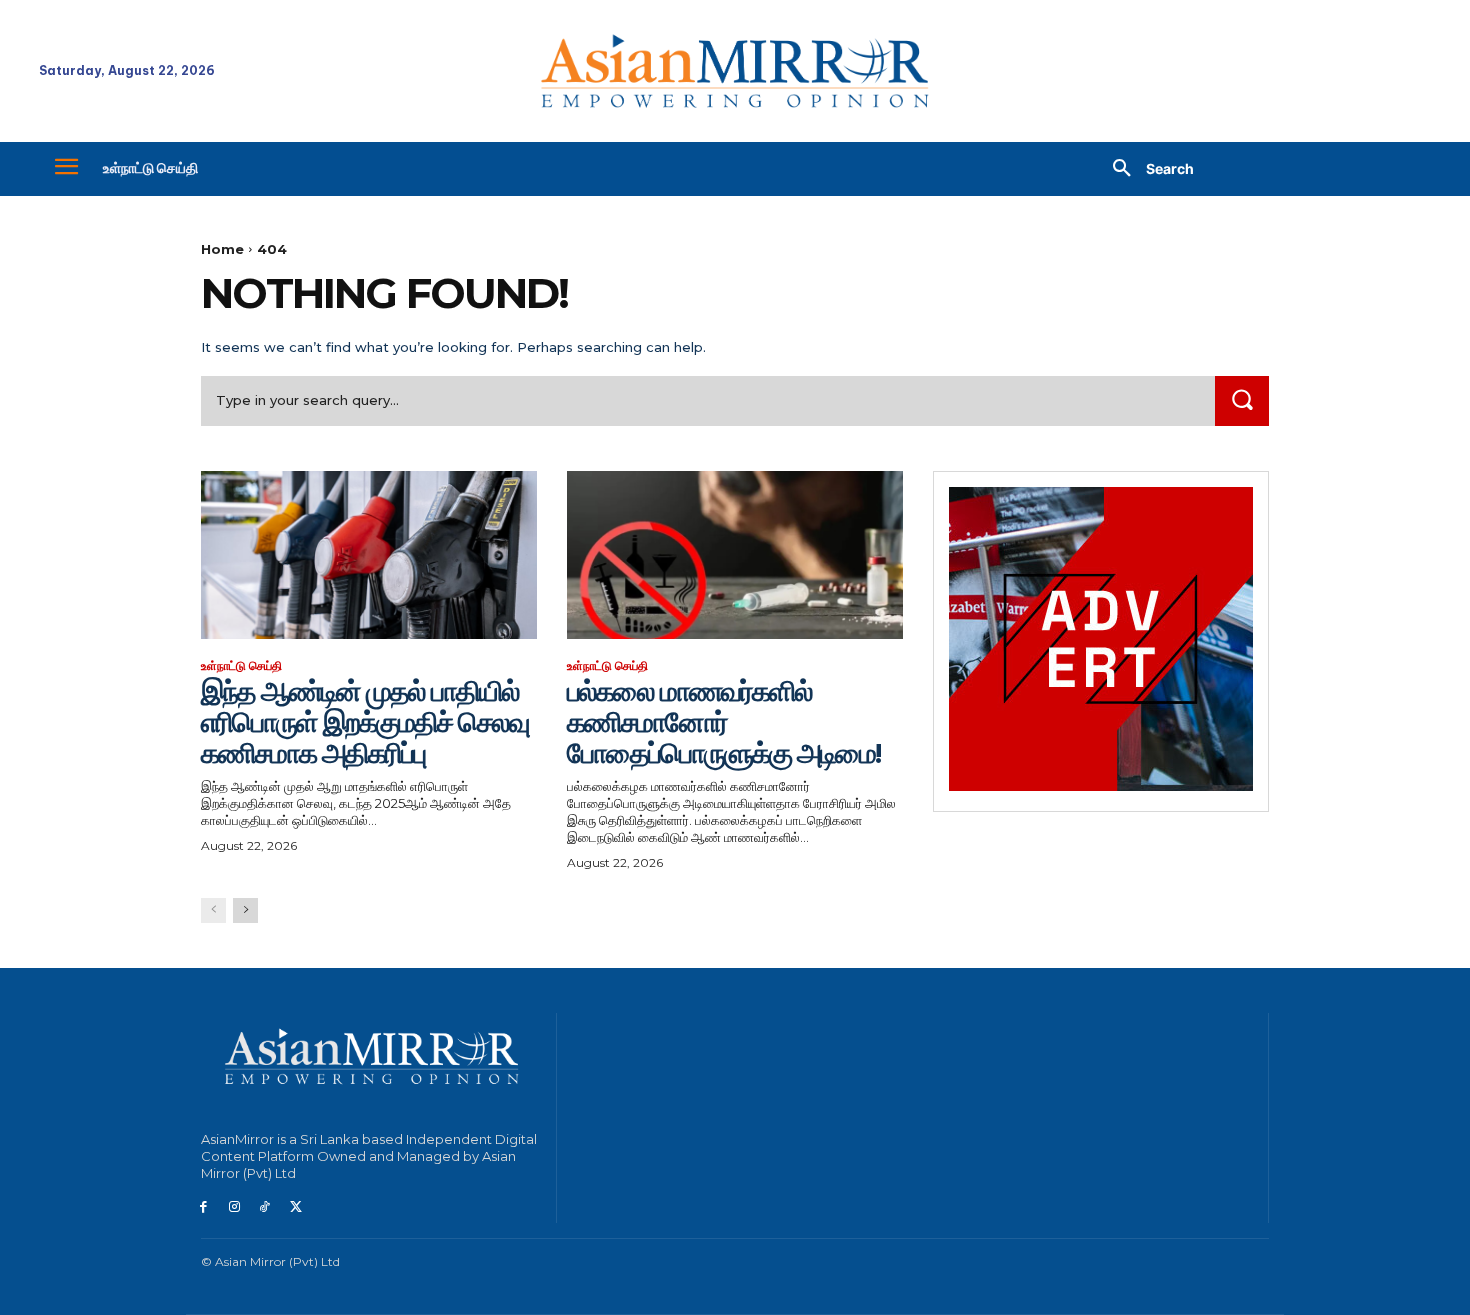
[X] (295, 1207)
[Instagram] (234, 1207)
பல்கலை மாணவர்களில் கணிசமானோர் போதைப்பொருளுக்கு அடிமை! (723, 722)
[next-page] (245, 910)
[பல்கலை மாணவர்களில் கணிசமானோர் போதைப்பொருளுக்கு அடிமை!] (735, 555)
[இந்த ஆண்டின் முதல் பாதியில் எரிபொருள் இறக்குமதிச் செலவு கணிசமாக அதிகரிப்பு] (369, 555)
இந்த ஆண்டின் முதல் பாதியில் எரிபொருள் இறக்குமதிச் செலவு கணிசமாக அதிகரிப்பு (365, 722)
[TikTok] (265, 1207)
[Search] (1242, 400)
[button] (1146, 169)
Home (222, 249)
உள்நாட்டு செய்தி (241, 666)
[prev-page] (213, 910)
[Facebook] (203, 1207)
